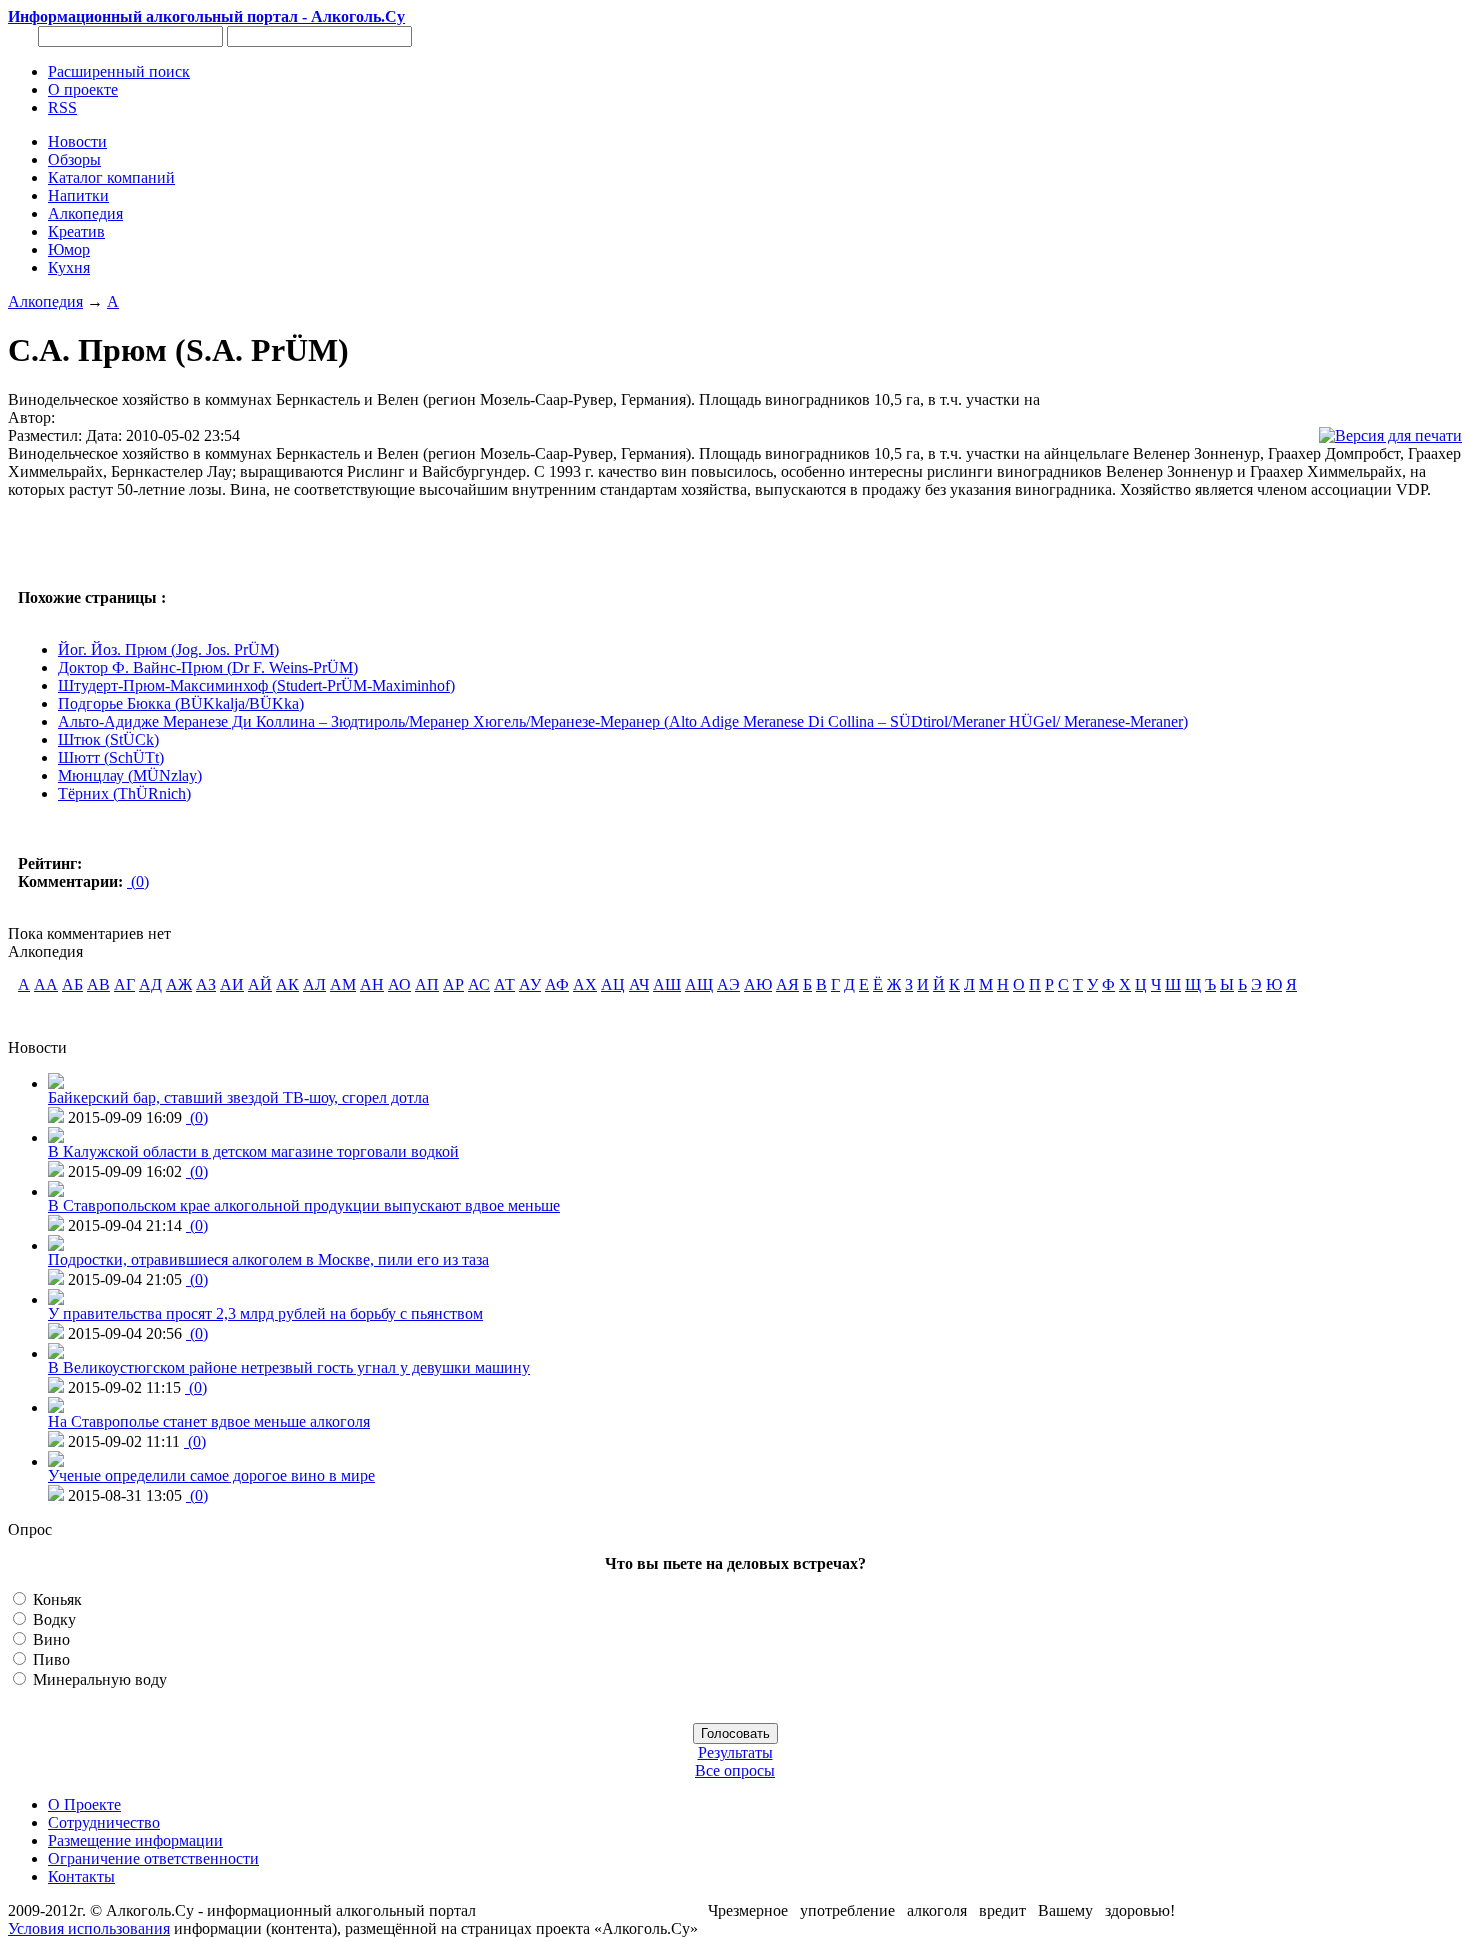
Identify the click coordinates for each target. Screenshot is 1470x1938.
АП (427, 984)
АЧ (639, 984)
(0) (138, 881)
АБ (72, 984)
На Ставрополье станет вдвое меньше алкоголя (209, 1421)
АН (372, 984)
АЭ (728, 984)
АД (150, 984)
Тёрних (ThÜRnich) (124, 793)
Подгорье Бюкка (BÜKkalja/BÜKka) (181, 703)
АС (479, 984)
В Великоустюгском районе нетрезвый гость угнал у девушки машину (289, 1367)
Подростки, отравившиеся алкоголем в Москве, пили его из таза (268, 1259)
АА (46, 984)
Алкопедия (45, 301)
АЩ (699, 984)
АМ (343, 984)
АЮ (758, 984)
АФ (557, 984)
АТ (504, 984)
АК (287, 984)
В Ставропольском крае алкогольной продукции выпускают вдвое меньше (304, 1205)
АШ (667, 984)
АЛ (314, 984)
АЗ (206, 984)
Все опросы (735, 1770)
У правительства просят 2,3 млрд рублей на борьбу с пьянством (265, 1313)
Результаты (735, 1752)
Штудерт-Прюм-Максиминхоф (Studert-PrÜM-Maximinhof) (256, 685)
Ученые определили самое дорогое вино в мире (211, 1475)
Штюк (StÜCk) (108, 739)
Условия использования (89, 1928)
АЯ (787, 984)
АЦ (613, 984)
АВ (98, 984)
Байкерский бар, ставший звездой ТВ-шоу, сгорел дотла (238, 1097)
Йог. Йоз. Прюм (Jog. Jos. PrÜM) (168, 649)
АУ (530, 984)
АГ (124, 984)
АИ (232, 984)
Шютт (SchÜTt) (111, 757)
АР (453, 984)
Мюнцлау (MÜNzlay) (130, 775)
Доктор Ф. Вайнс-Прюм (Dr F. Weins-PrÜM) (208, 667)
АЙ (260, 984)
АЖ (179, 984)
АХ (585, 984)
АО (399, 984)
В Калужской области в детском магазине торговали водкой (253, 1151)
